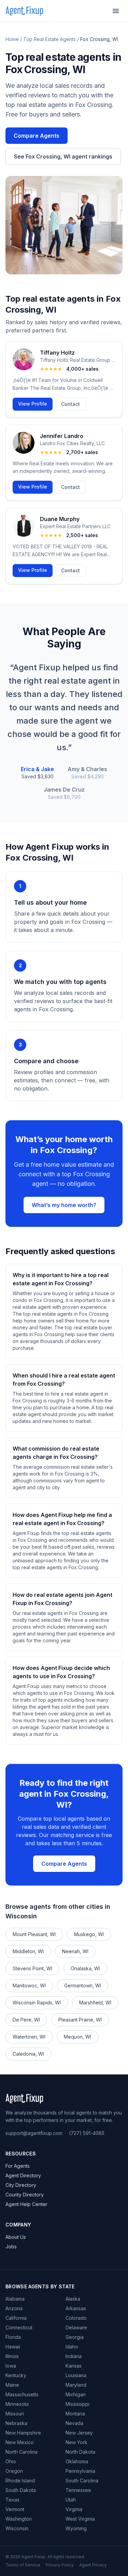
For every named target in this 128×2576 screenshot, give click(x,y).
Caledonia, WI (28, 2054)
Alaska (73, 2299)
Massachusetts (22, 2394)
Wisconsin (17, 2528)
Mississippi (77, 2404)
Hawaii (13, 2347)
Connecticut (19, 2327)
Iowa (11, 2366)
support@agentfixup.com (34, 2133)
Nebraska (16, 2423)
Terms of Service (23, 2565)
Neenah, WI (75, 1951)
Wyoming (76, 2528)
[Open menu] (116, 11)
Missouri (15, 2414)
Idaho (72, 2347)
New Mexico (20, 2442)
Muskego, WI (89, 1934)
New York (76, 2442)
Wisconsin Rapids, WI (37, 2003)
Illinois (12, 2356)
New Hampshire (23, 2433)
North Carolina (22, 2452)
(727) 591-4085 (87, 2133)
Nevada (74, 2423)
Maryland (76, 2385)
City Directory (21, 2185)
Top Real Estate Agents (49, 39)
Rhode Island (20, 2481)
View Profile (33, 404)
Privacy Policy (60, 2565)
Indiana (74, 2356)
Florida (13, 2337)
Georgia (75, 2337)
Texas (12, 2500)
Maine (12, 2385)
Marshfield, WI (95, 2003)
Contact (70, 404)
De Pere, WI (26, 2020)
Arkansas (76, 2308)
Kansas (74, 2366)
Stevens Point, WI (32, 1968)
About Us (16, 2237)
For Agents (18, 2166)
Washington (19, 2519)
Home (12, 39)
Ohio (11, 2461)
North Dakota (80, 2452)
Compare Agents (37, 136)
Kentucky (16, 2375)
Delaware (76, 2327)
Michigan (76, 2394)
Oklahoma (77, 2461)
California (16, 2318)
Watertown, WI (29, 2037)
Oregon (14, 2471)
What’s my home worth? (64, 1205)
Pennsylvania (80, 2471)
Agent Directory (23, 2175)
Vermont (15, 2509)
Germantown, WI (83, 1985)
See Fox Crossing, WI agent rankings (63, 156)
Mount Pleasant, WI (34, 1934)
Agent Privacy (93, 2565)
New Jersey (79, 2433)
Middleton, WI (28, 1951)
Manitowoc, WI (29, 1985)
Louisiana (76, 2375)
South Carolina (82, 2481)
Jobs (11, 2246)
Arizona (14, 2308)
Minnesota (17, 2404)
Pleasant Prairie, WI (80, 2020)
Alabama (15, 2299)
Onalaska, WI (85, 1968)
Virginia (74, 2509)
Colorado (76, 2318)
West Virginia (80, 2519)
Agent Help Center (26, 2204)
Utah (71, 2500)
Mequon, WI (77, 2037)
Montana (75, 2414)
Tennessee (78, 2490)
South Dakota (21, 2490)
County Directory (25, 2195)
